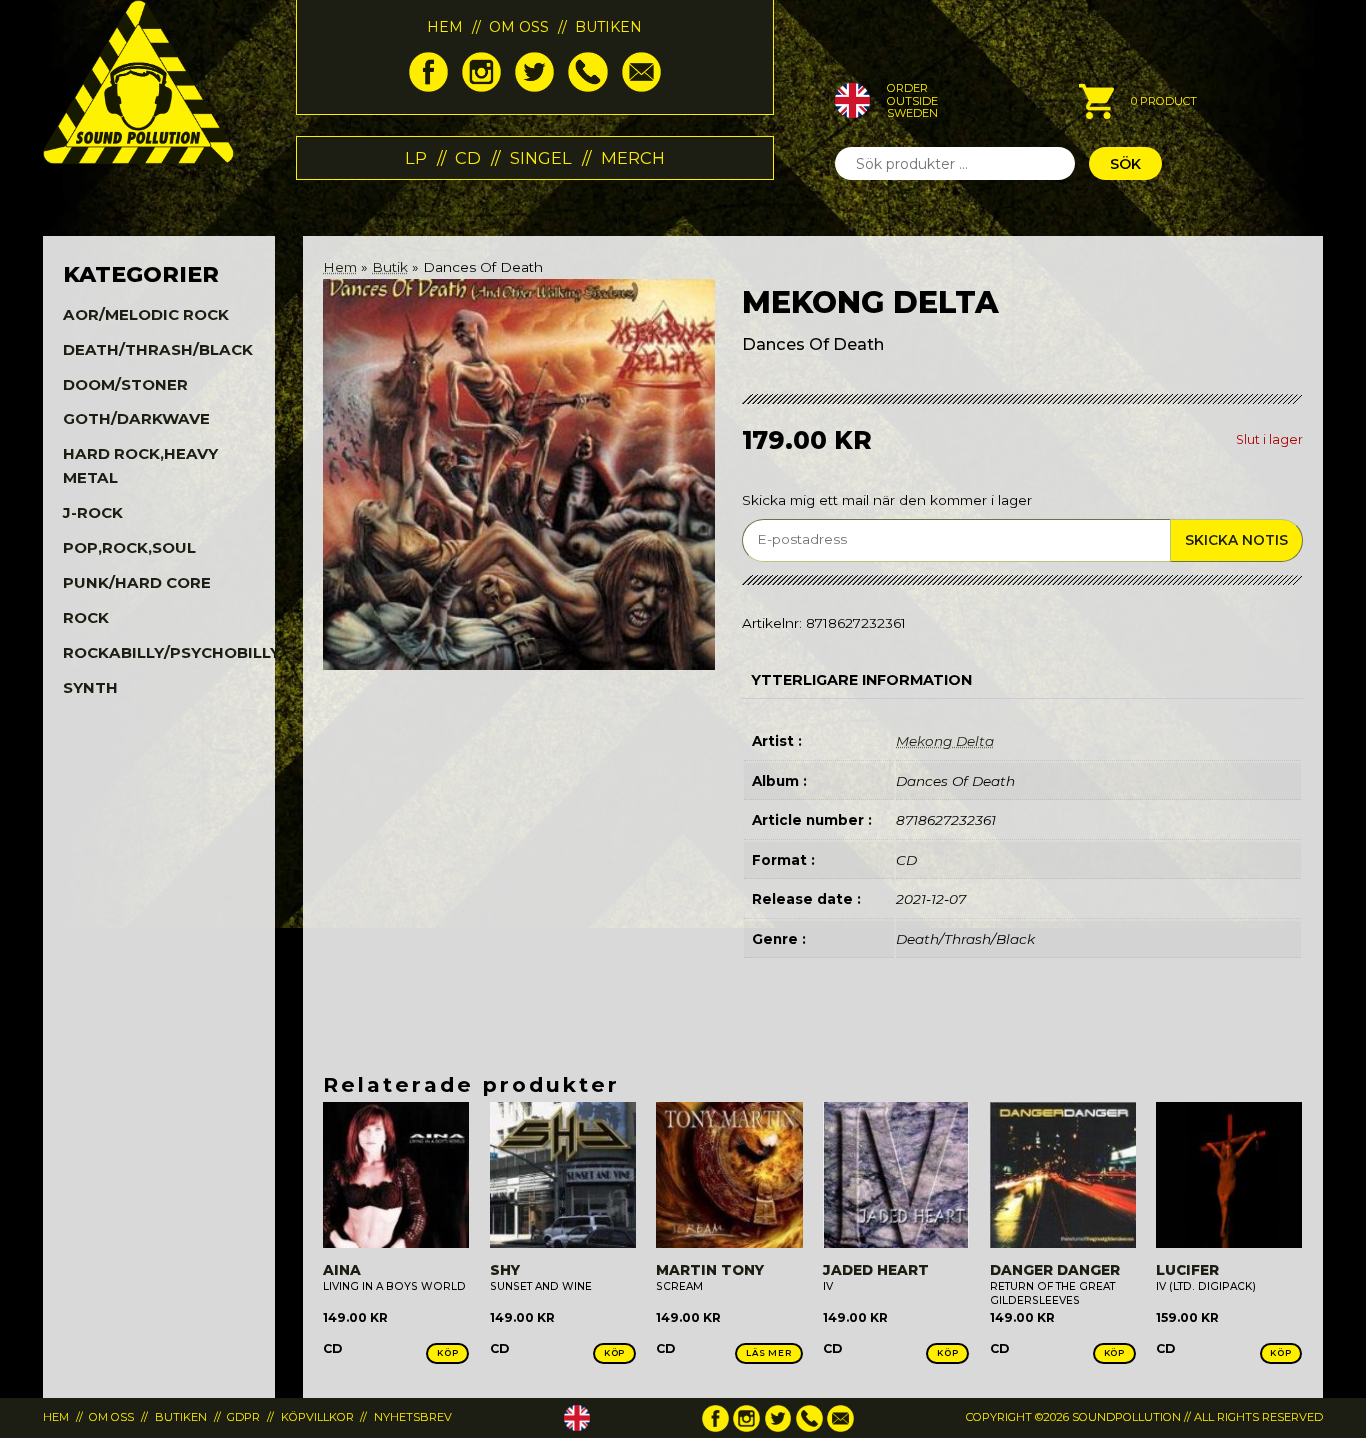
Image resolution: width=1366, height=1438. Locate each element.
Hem (445, 27)
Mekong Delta (945, 741)
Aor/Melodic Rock (146, 314)
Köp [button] (448, 1353)
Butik (390, 267)
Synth (90, 687)
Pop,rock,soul (129, 547)
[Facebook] (428, 87)
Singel (541, 158)
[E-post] (641, 87)
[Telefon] (587, 87)
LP (416, 158)
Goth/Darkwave (136, 418)
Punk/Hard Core (137, 582)
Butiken (608, 27)
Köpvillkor (317, 1417)
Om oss (519, 27)
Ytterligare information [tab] (861, 680)
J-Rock (93, 512)
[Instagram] (481, 87)
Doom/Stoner (125, 384)
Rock (86, 617)
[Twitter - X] (534, 87)
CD (468, 158)
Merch (633, 158)
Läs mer (769, 1353)
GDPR (243, 1417)
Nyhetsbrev (413, 1417)
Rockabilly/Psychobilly (171, 652)
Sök (1125, 164)
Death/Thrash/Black (158, 349)
